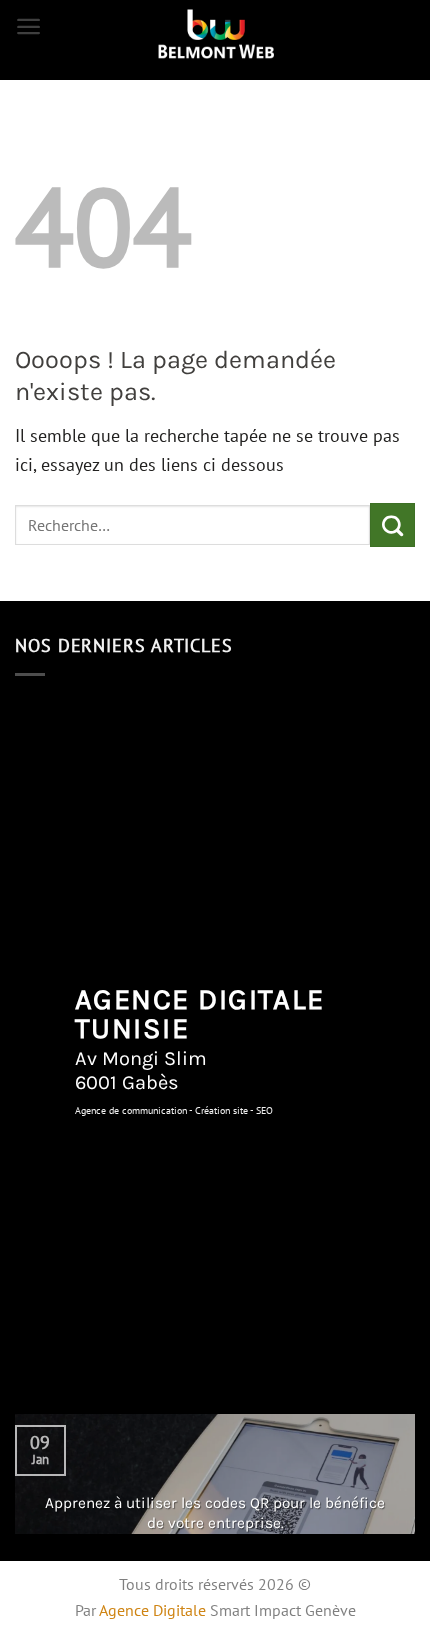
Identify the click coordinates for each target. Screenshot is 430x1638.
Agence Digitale (152, 1609)
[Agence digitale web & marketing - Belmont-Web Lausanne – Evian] (215, 35)
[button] (28, 26)
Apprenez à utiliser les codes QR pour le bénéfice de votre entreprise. (215, 1513)
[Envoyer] (392, 525)
